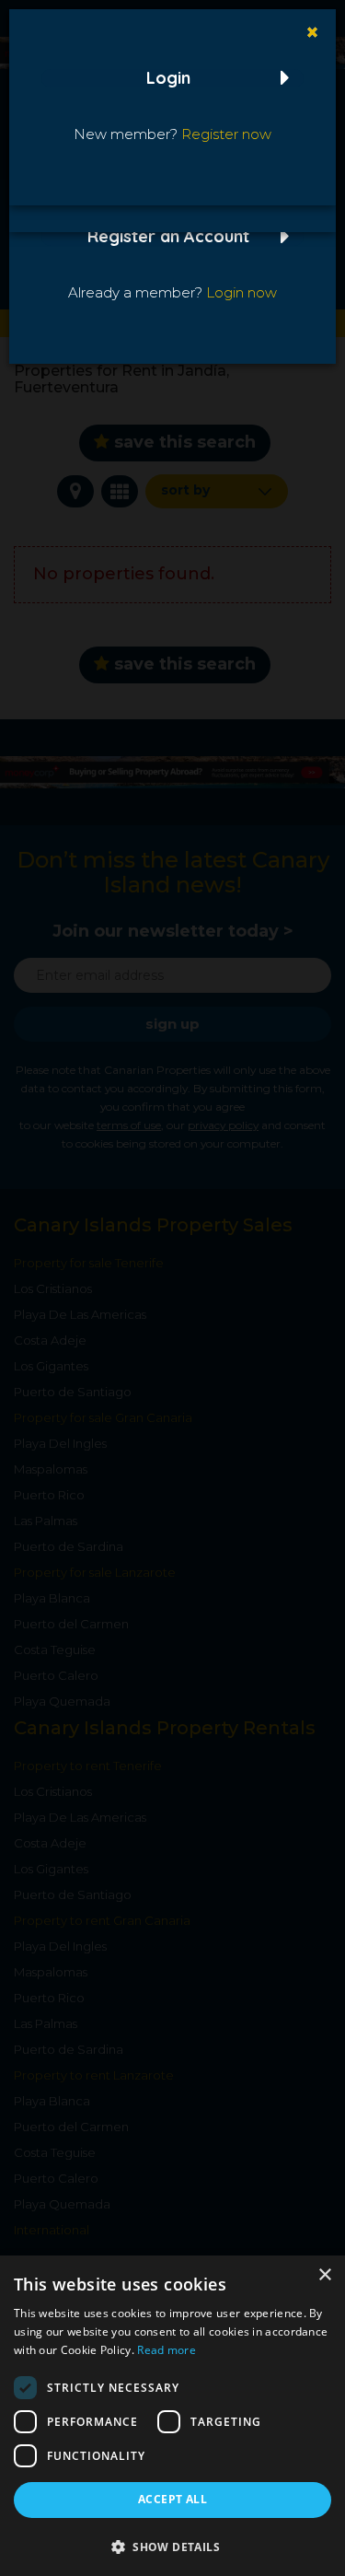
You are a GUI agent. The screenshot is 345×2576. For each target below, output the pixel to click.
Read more (167, 2350)
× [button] (324, 2275)
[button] (172, 2546)
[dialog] (172, 2416)
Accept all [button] (172, 2499)
